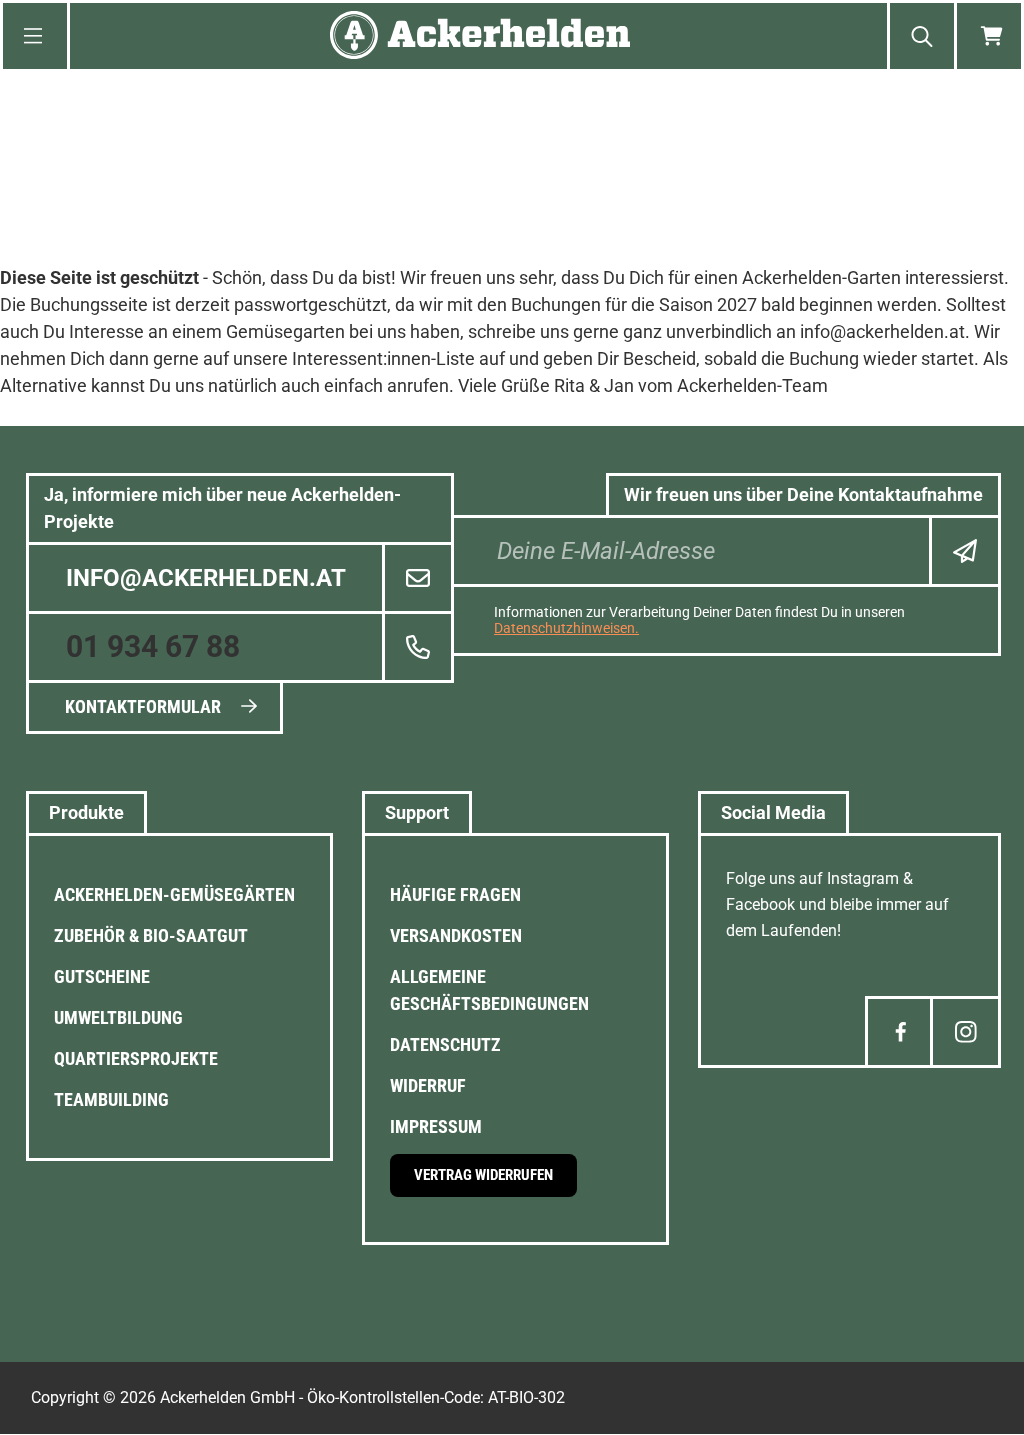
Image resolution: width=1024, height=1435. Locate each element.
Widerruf (428, 1085)
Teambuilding (111, 1099)
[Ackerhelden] (480, 36)
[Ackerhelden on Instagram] (965, 1032)
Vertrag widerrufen (483, 1175)
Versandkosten (456, 935)
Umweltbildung (118, 1017)
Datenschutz (445, 1044)
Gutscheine (102, 976)
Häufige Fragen (455, 894)
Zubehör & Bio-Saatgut (151, 935)
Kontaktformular (143, 706)
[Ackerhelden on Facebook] (900, 1032)
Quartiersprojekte (136, 1058)
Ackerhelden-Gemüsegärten (174, 894)
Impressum (436, 1126)
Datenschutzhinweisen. (566, 628)
